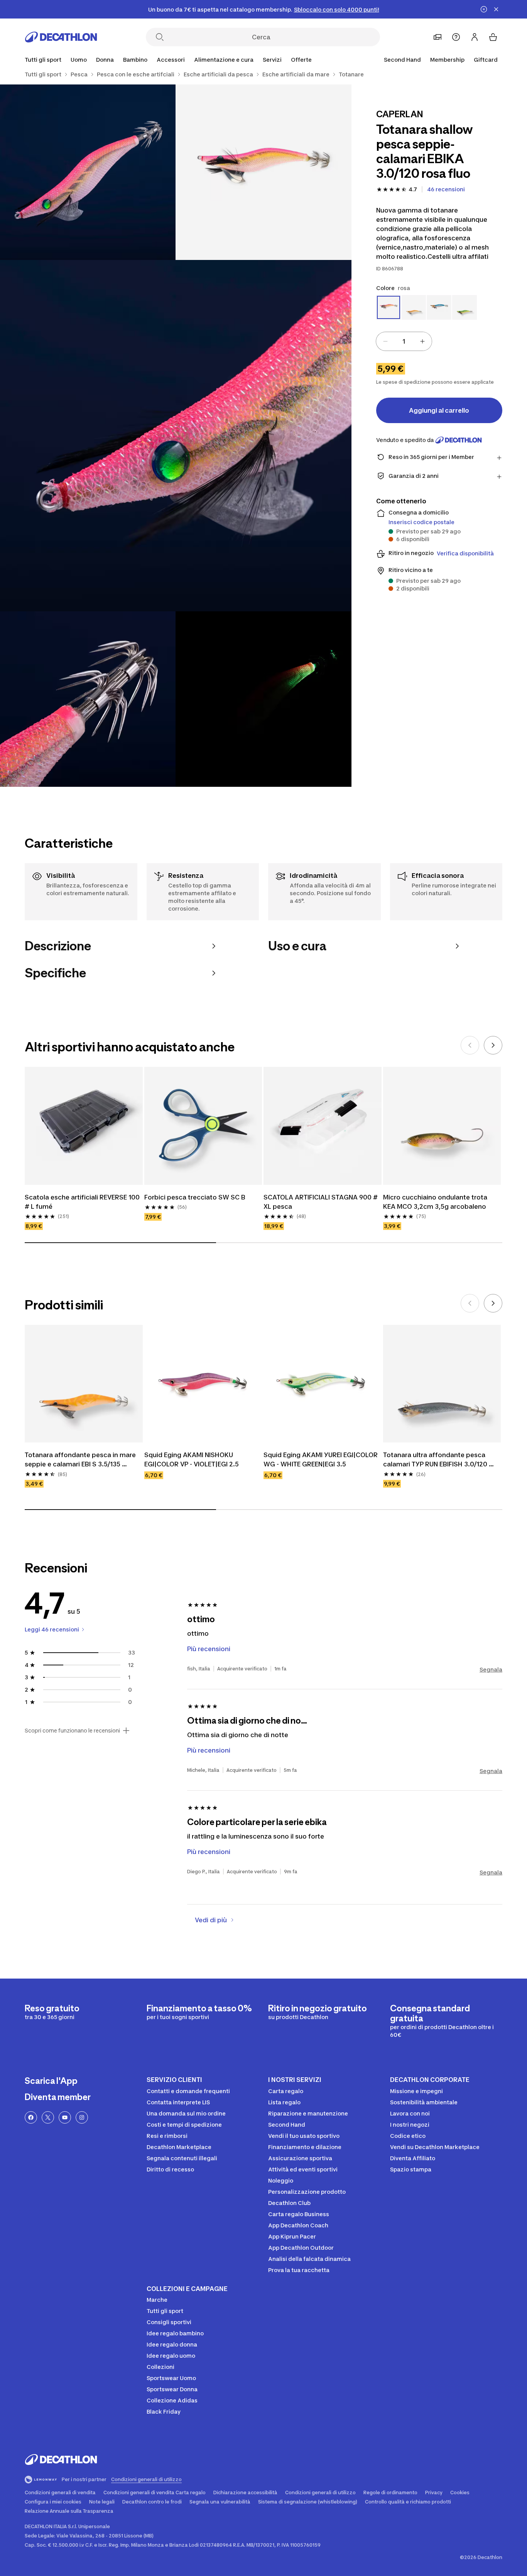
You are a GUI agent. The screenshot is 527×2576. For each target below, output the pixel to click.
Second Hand (402, 60)
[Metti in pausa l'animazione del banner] (484, 9)
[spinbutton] (404, 341)
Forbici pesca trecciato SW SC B (195, 1197)
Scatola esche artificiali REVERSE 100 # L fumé (83, 1202)
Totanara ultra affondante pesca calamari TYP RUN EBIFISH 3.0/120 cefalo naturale (436, 1460)
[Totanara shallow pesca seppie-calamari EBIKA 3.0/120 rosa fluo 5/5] (263, 699)
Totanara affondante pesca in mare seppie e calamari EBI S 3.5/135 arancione (81, 1460)
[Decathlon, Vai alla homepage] (61, 37)
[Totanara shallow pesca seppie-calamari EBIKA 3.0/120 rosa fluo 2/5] (88, 172)
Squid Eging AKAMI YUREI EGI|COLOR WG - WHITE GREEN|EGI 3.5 (321, 1459)
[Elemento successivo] (493, 1045)
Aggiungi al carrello (439, 410)
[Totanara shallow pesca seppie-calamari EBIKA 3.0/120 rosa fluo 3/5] (176, 436)
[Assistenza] (456, 37)
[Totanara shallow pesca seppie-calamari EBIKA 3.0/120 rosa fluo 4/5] (88, 699)
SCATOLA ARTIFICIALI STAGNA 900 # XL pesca (321, 1202)
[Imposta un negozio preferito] (437, 37)
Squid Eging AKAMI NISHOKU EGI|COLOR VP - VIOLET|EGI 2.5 (192, 1459)
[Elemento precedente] (470, 1045)
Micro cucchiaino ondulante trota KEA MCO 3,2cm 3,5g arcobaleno (436, 1202)
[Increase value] (422, 341)
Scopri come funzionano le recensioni (72, 1731)
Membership (447, 60)
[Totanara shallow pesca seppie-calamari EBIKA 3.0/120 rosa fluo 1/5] (263, 172)
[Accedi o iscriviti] (475, 37)
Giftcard (486, 60)
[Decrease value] (385, 341)
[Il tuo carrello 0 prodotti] (493, 37)
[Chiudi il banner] (496, 9)
